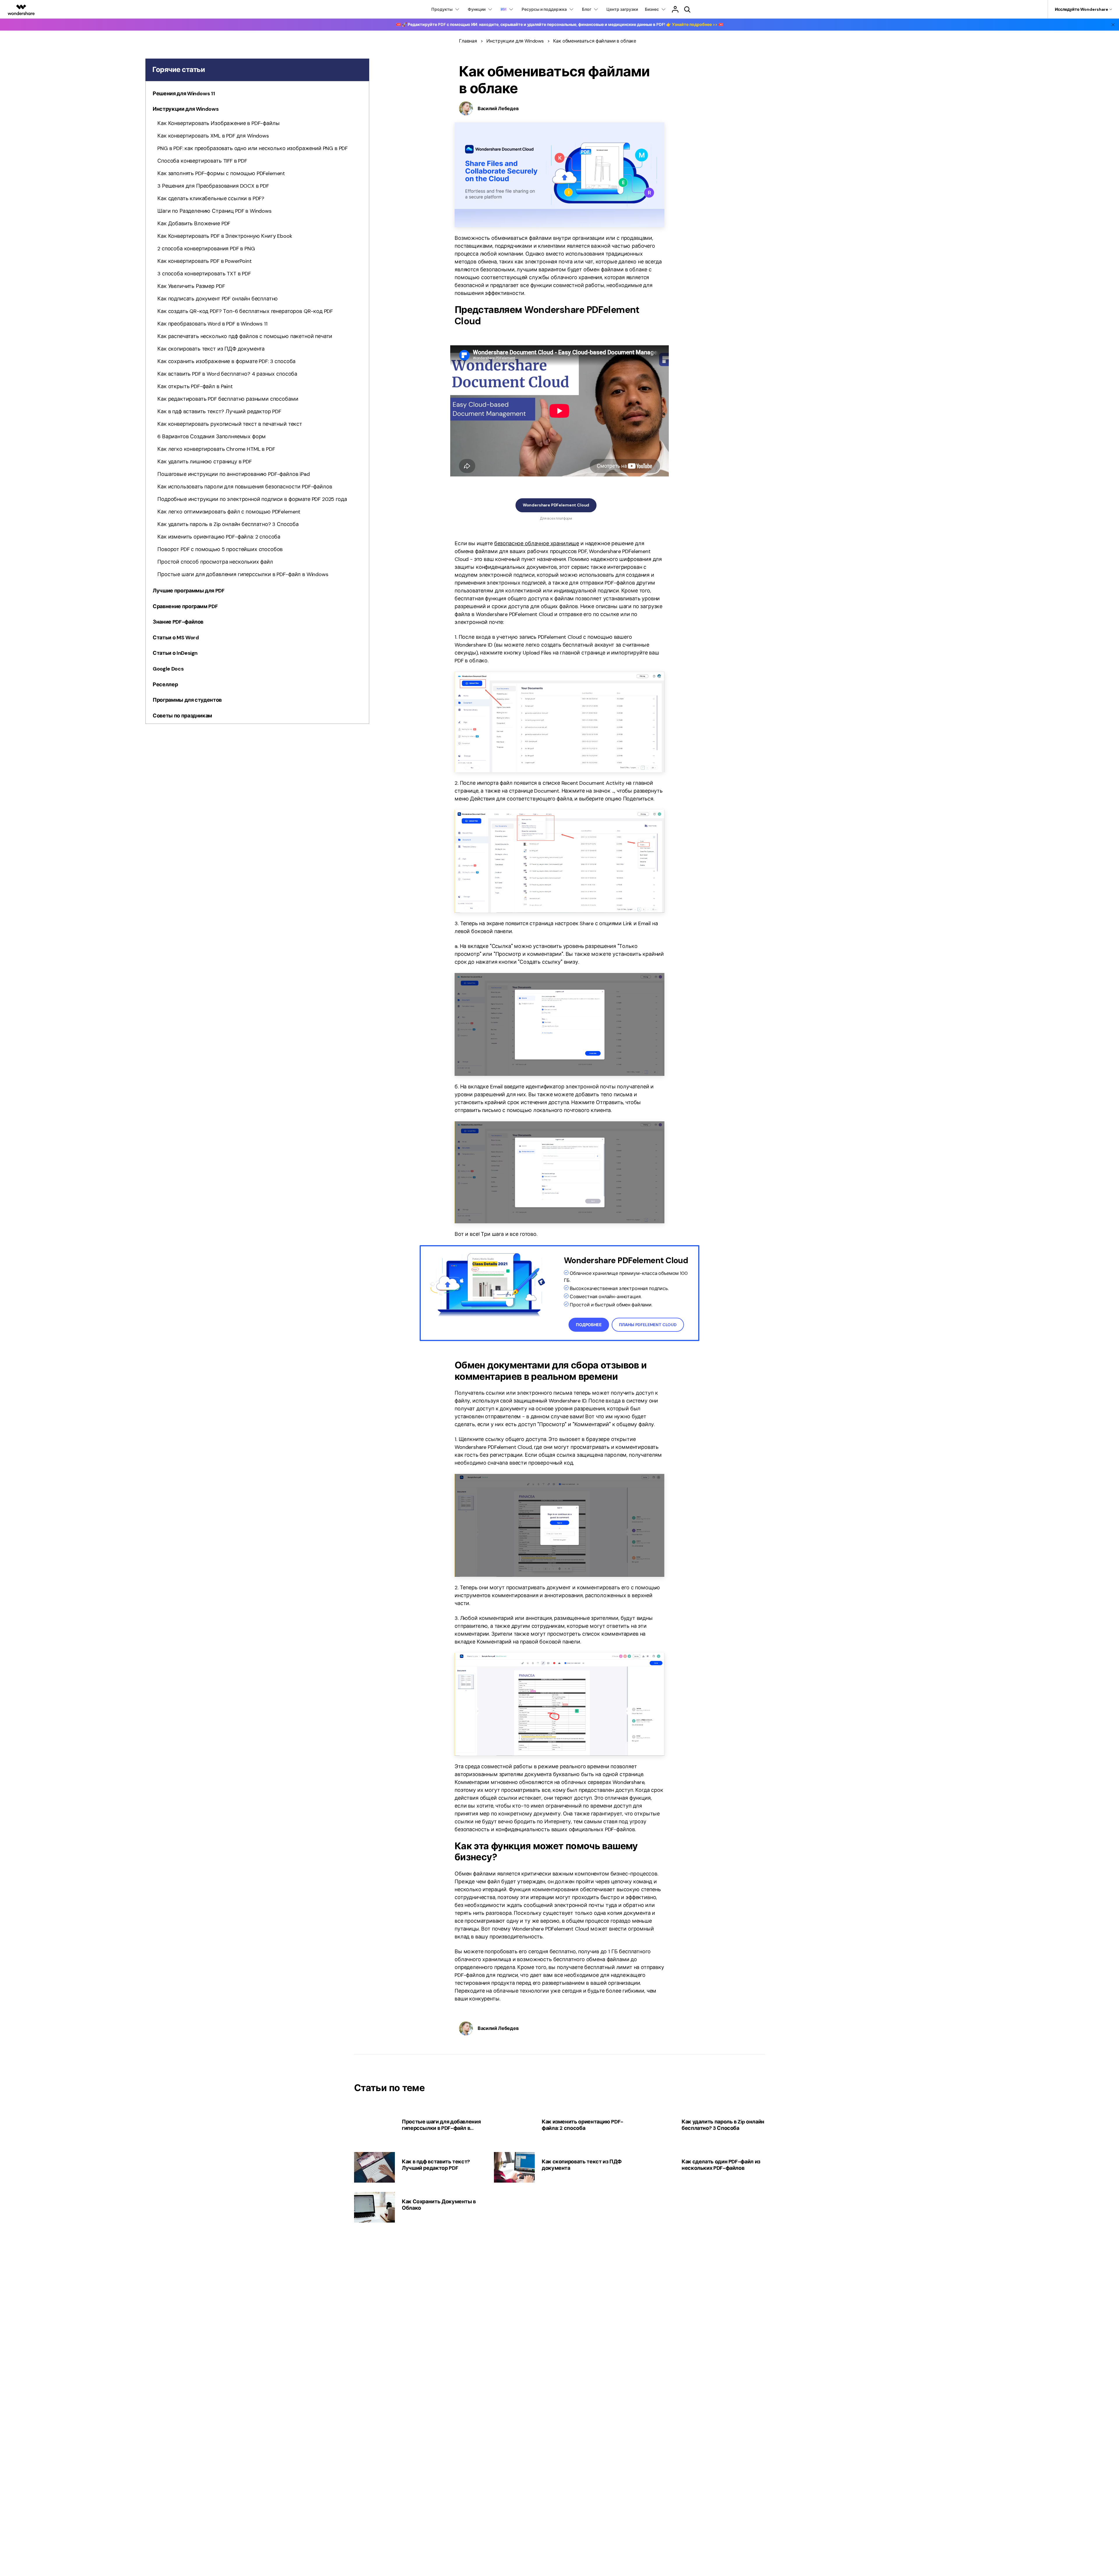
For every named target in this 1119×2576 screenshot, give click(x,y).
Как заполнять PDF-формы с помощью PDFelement (221, 173)
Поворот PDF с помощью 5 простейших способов (220, 549)
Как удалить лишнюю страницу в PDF (205, 462)
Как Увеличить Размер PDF (191, 286)
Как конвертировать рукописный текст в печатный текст (230, 424)
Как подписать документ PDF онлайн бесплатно (218, 299)
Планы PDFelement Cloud (648, 1325)
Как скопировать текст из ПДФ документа (211, 349)
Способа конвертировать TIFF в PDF (202, 161)
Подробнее (589, 1325)
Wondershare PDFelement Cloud (556, 505)
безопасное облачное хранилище (537, 543)
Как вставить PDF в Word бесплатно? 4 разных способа (227, 374)
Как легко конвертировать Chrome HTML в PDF (216, 449)
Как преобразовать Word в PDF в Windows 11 (212, 324)
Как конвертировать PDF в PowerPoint (204, 261)
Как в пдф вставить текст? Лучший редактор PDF (219, 411)
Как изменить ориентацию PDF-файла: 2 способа (219, 537)
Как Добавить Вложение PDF (194, 224)
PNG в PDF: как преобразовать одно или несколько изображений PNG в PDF (253, 148)
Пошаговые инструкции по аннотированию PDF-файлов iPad (234, 474)
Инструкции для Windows (515, 41)
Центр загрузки (622, 9)
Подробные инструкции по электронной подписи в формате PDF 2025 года (252, 499)
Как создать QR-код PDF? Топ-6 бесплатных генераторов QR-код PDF (245, 311)
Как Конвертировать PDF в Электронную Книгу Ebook (225, 236)
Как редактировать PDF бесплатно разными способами (228, 399)
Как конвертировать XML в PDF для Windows (213, 136)
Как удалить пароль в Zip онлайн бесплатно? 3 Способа (228, 524)
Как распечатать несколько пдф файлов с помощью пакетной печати (245, 336)
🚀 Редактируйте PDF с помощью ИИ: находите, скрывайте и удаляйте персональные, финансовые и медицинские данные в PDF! (560, 24)
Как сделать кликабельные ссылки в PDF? (211, 198)
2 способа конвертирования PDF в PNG (206, 249)
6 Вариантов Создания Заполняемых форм (212, 437)
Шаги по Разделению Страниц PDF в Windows (214, 211)
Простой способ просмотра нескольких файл (215, 562)
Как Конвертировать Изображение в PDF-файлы (218, 123)
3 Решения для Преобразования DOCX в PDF (213, 186)
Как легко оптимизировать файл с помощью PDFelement (229, 512)
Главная (468, 41)
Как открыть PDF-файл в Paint (195, 386)
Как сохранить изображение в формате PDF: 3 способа (226, 361)
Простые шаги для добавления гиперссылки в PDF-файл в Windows (243, 574)
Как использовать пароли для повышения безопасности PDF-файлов (245, 487)
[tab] (257, 95)
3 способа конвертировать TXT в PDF (204, 274)
